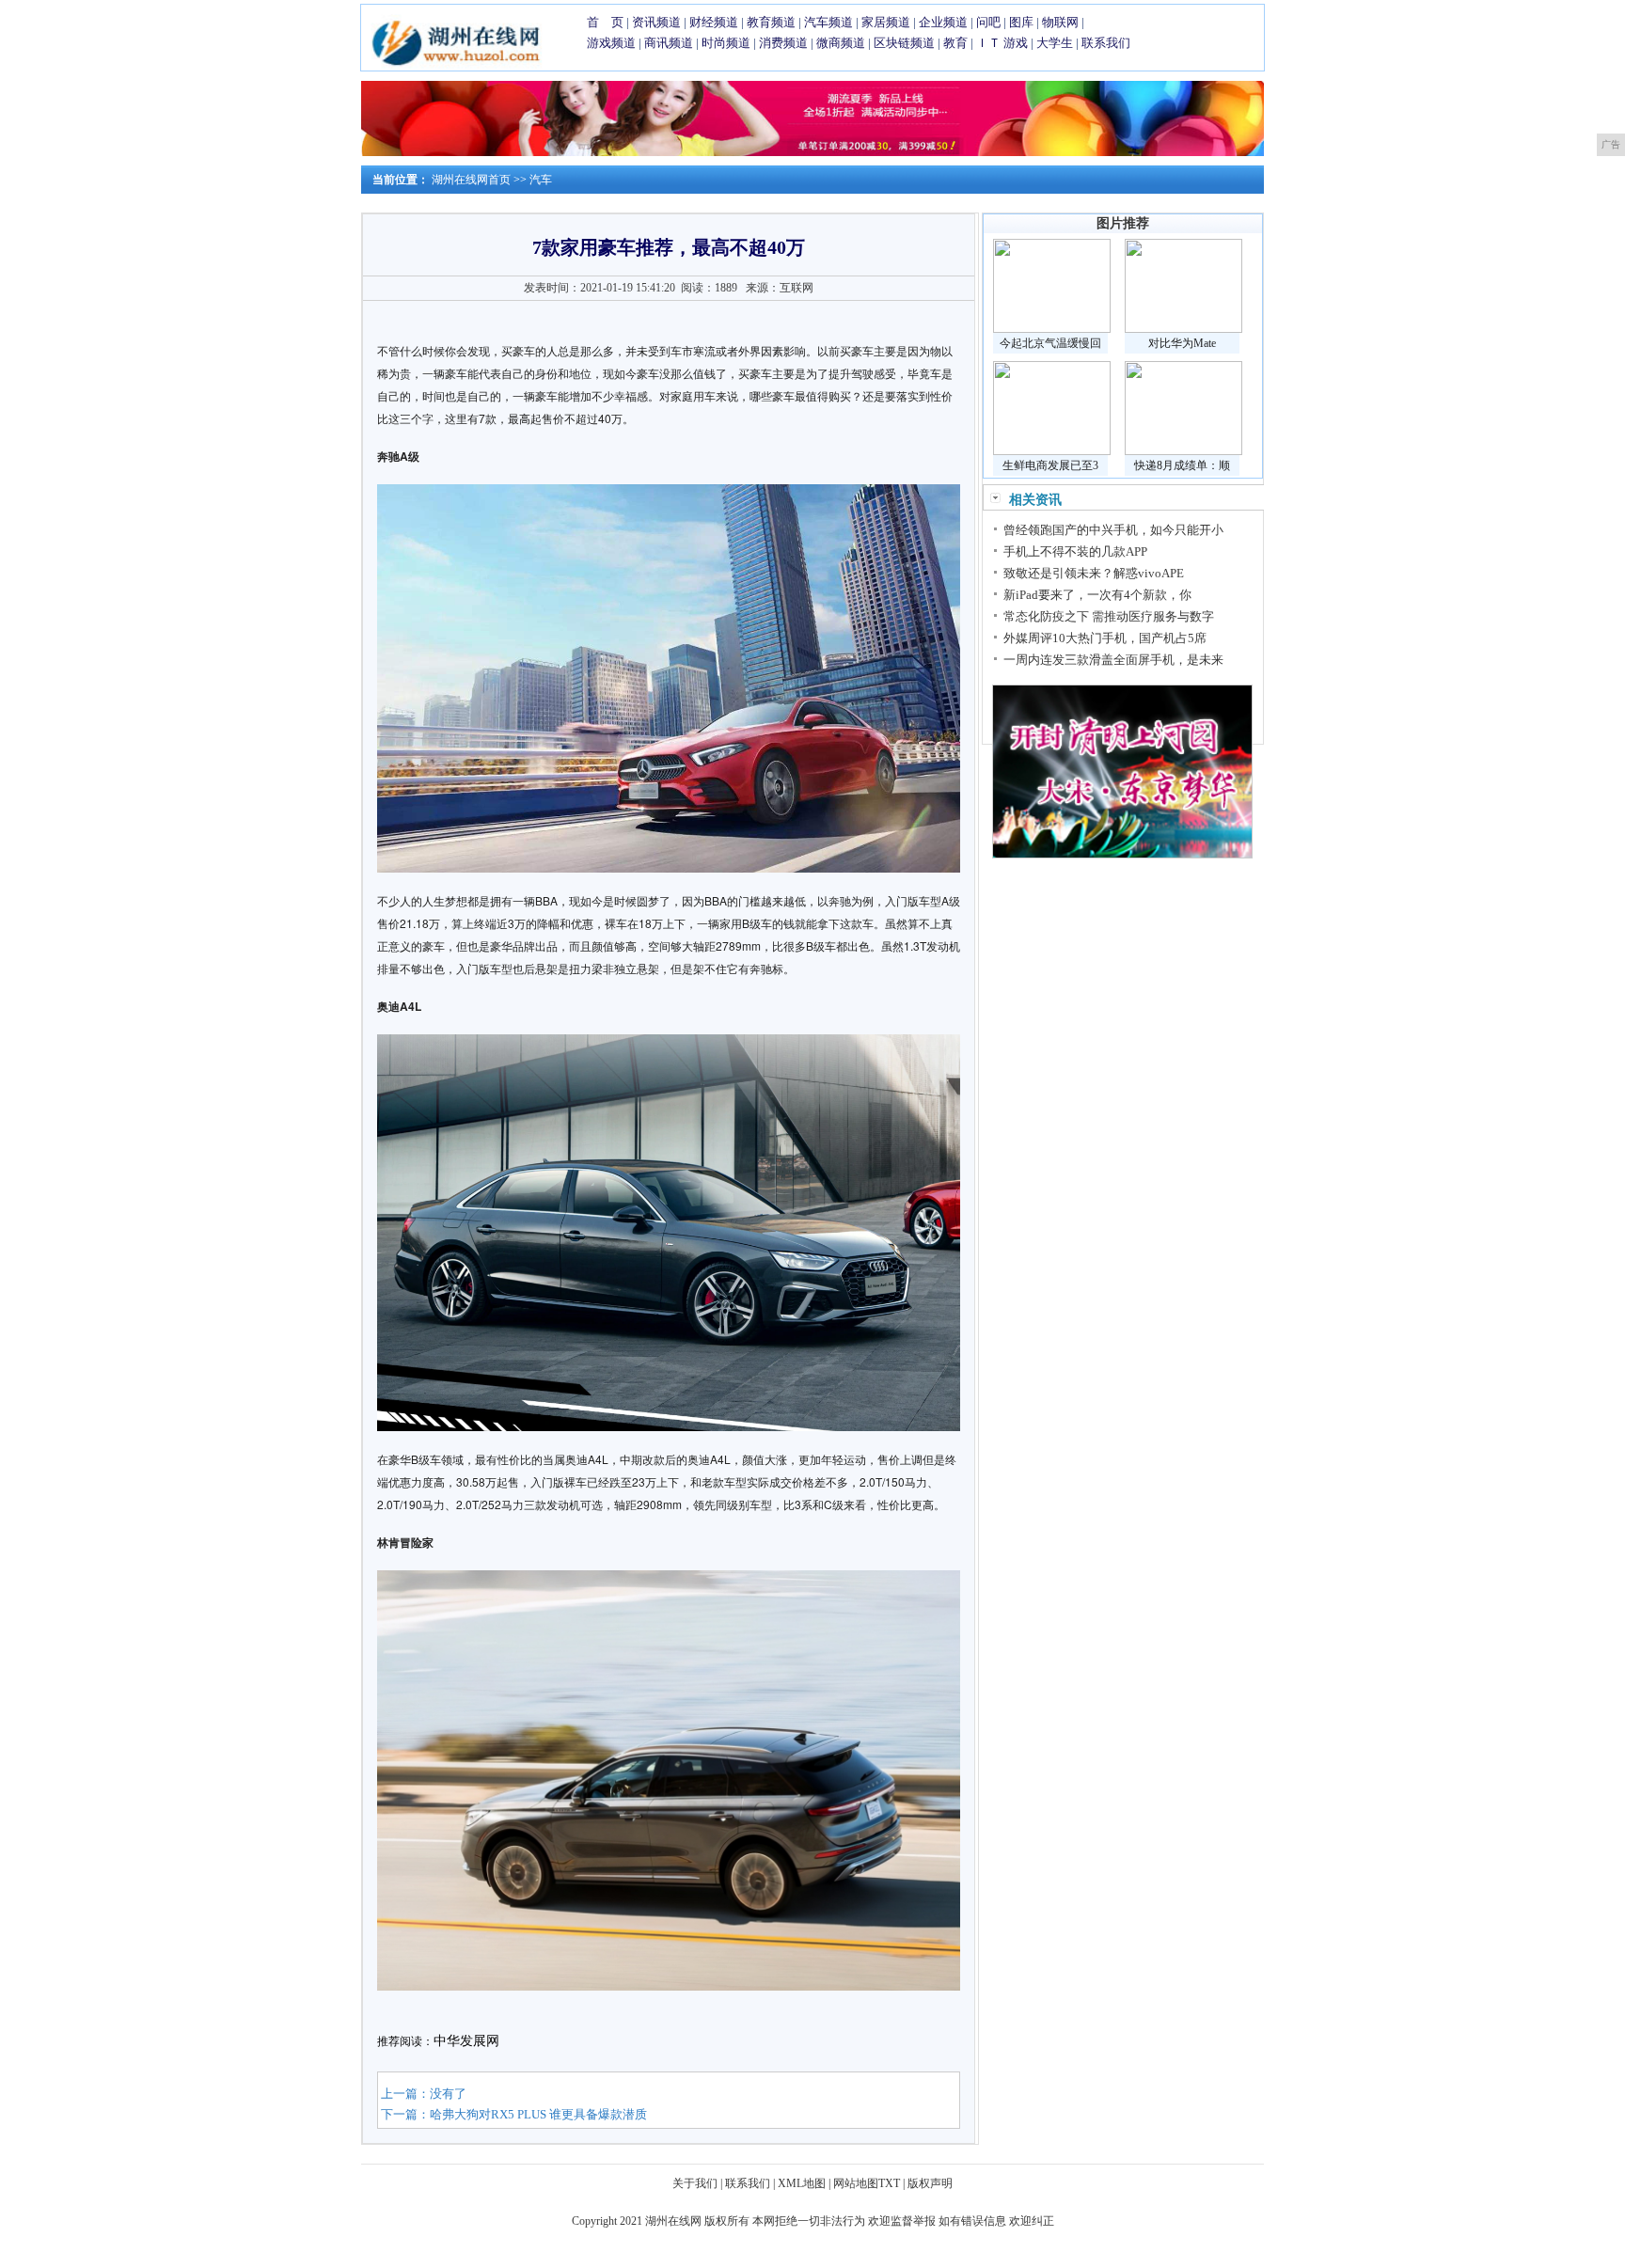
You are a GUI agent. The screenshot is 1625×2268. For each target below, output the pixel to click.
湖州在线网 (673, 2221)
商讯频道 (669, 43)
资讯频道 (656, 22)
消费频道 (783, 43)
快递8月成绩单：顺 (1182, 465)
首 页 (605, 22)
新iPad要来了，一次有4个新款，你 (1097, 595)
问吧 (988, 22)
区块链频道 (904, 43)
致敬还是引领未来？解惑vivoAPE (1094, 573)
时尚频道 (726, 43)
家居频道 (886, 22)
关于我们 (695, 2183)
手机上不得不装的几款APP (1075, 551)
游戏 (1016, 43)
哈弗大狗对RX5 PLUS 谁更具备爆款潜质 (538, 2114)
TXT (889, 2183)
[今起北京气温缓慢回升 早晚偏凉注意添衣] (1052, 329)
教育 (955, 43)
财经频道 (714, 22)
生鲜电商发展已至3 (1050, 465)
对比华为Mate (1182, 343)
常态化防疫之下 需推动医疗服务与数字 (1109, 616)
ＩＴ (988, 43)
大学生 (1055, 43)
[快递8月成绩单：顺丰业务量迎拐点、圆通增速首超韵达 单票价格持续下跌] (1183, 451)
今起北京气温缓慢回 (1050, 343)
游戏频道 (611, 43)
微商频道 (841, 43)
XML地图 (802, 2183)
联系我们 (1106, 43)
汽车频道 (828, 22)
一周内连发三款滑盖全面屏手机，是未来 (1113, 660)
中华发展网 (466, 2041)
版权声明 (930, 2183)
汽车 (541, 180)
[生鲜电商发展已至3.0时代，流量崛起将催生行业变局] (1052, 451)
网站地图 (856, 2183)
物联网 (1060, 22)
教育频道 (771, 22)
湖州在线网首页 (471, 180)
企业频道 (943, 22)
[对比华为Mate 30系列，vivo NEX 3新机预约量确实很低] (1183, 329)
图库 (1021, 22)
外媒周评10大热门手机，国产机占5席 (1105, 638)
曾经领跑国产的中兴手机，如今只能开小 (1113, 530)
